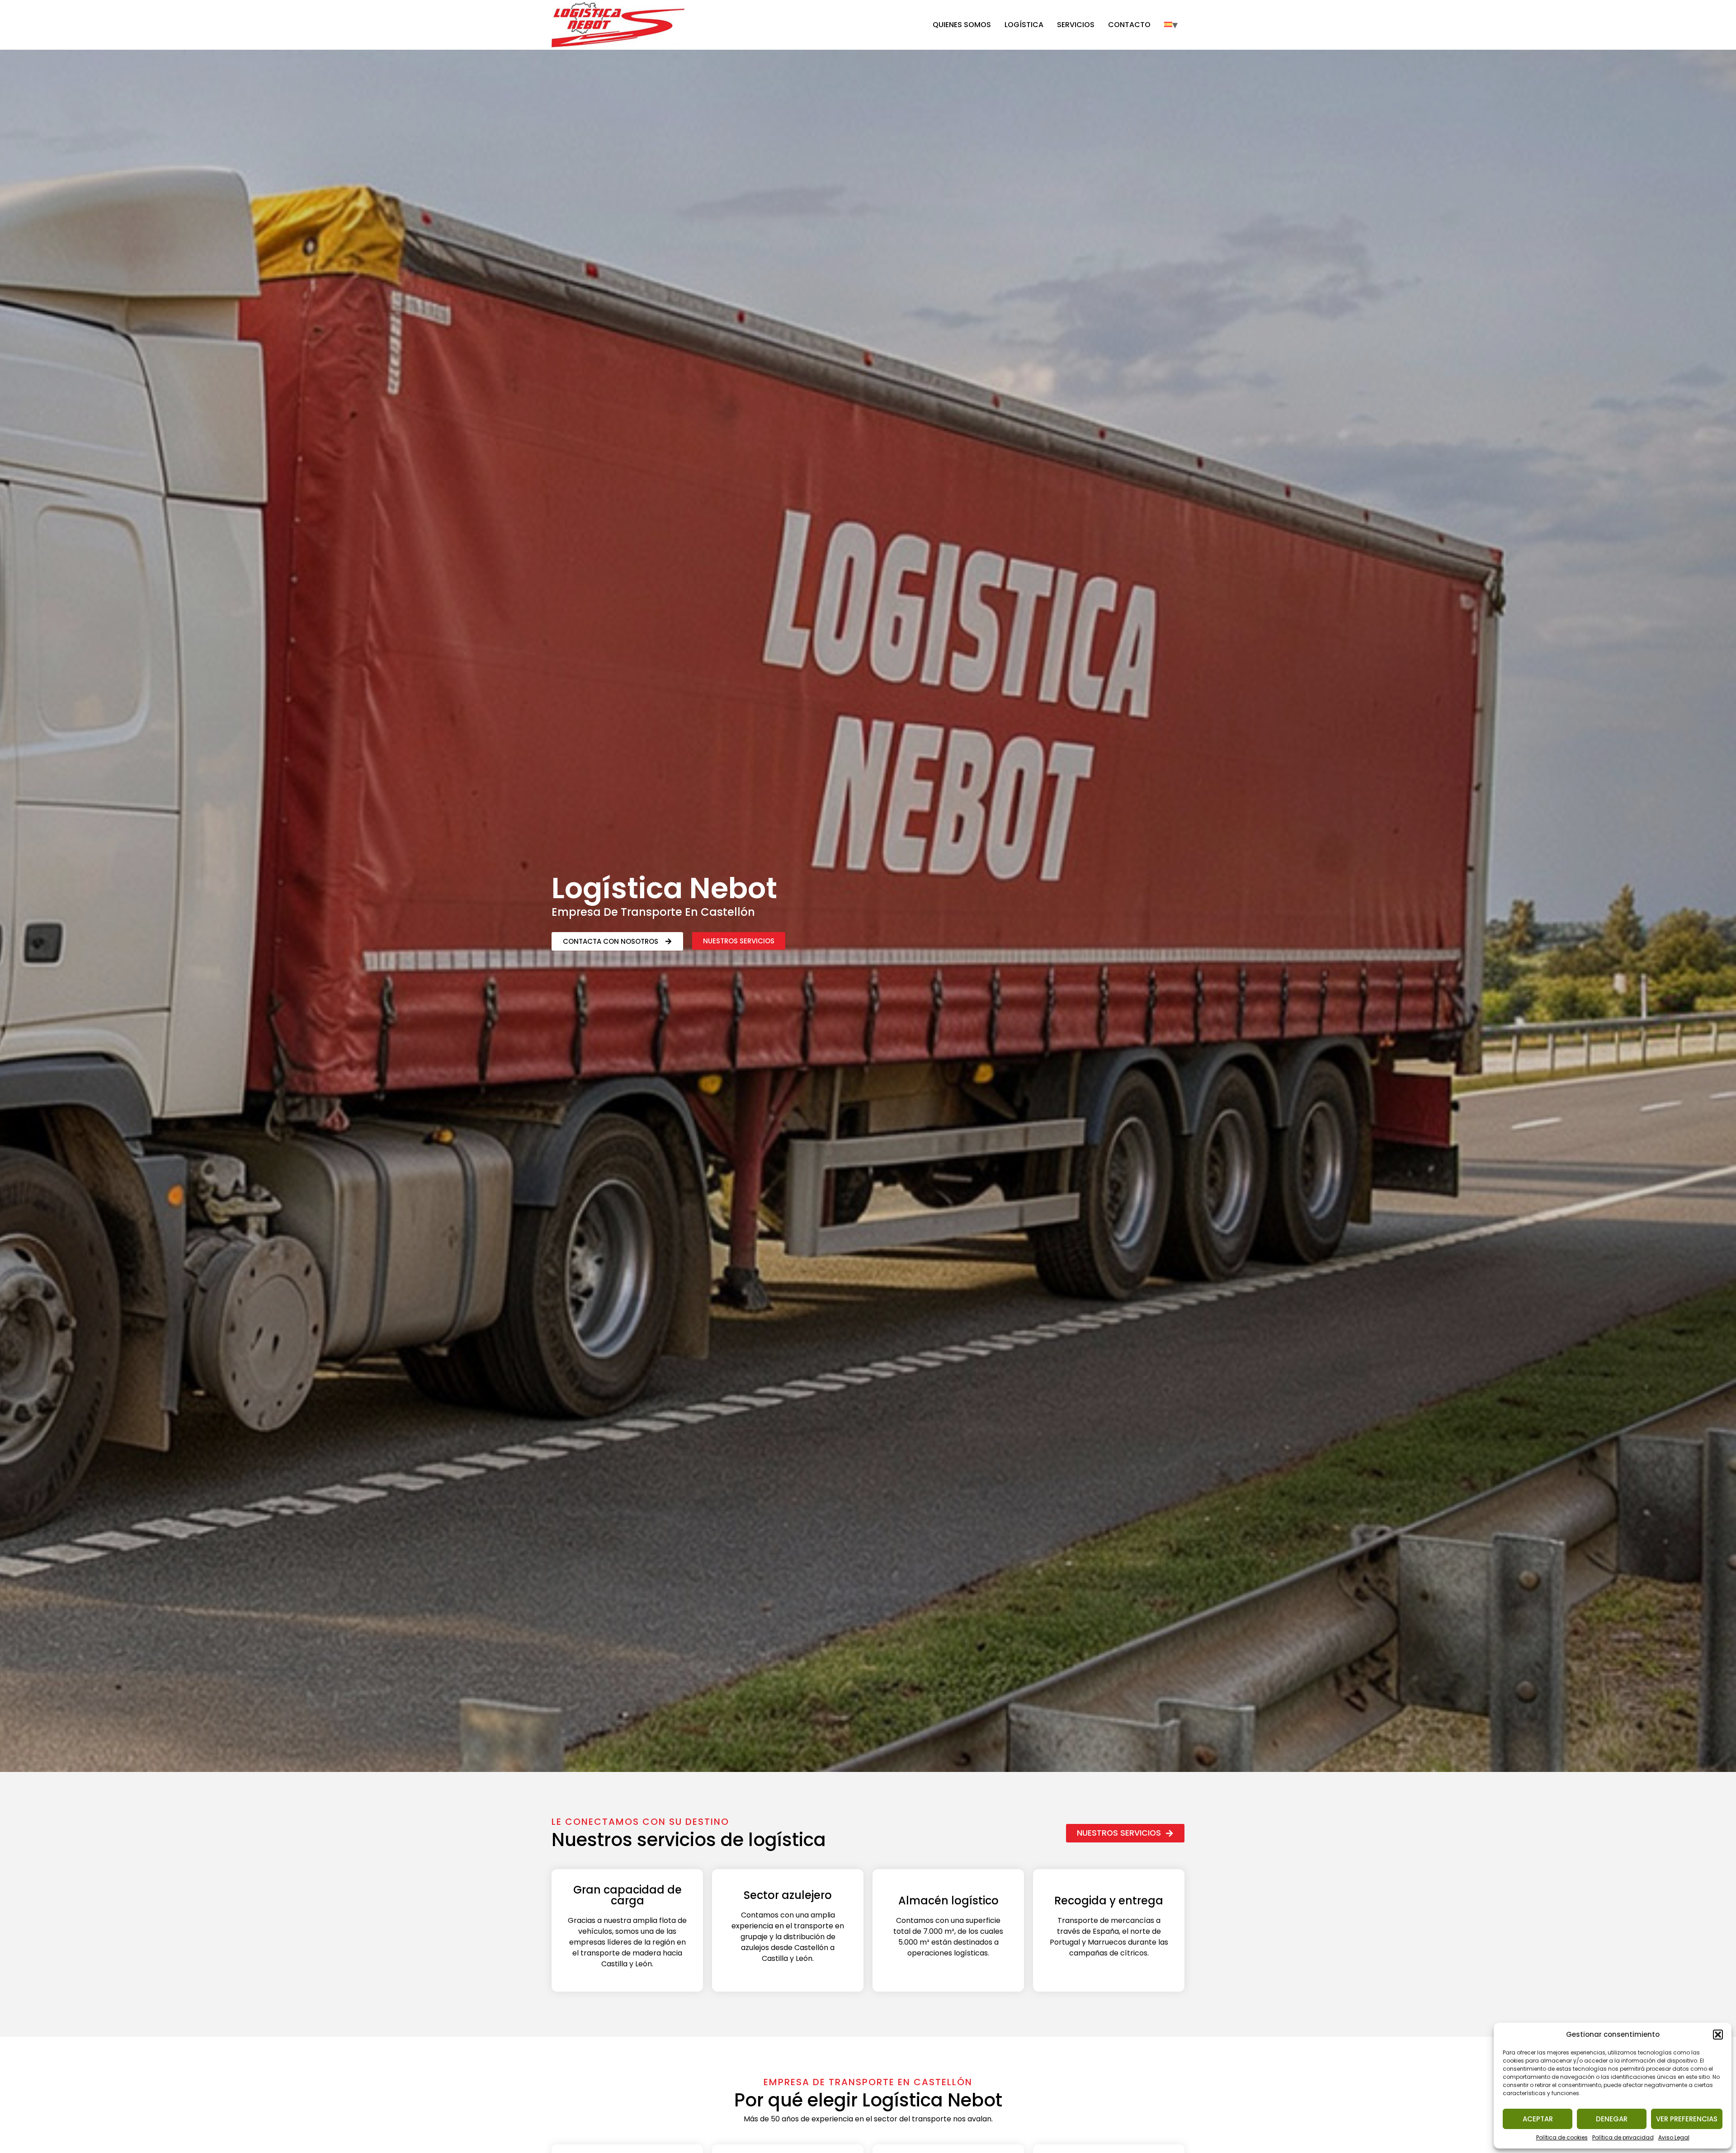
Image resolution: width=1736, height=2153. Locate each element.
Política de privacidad (1623, 2137)
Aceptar (1538, 2119)
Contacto (1129, 25)
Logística (1024, 25)
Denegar (1612, 2119)
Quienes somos (962, 25)
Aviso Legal (1674, 2137)
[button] (1718, 2035)
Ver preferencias (1687, 2119)
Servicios (1076, 25)
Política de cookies (1562, 2137)
